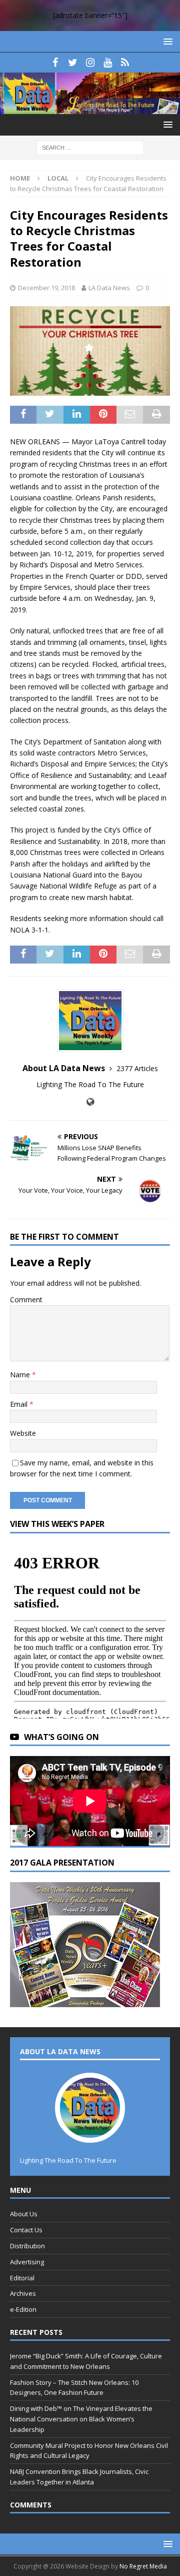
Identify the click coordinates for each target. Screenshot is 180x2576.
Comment (26, 1300)
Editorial (22, 2278)
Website (23, 1433)
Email (20, 1404)
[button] (166, 41)
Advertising (27, 2262)
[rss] (125, 63)
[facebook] (55, 63)
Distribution (27, 2246)
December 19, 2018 (46, 288)
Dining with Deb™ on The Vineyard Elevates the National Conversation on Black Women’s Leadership (81, 2419)
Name (21, 1375)
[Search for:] (90, 147)
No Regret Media (143, 2566)
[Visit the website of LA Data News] (90, 1102)
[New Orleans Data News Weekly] (90, 108)
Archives (23, 2293)
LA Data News (109, 288)
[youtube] (108, 63)
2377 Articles (137, 1068)
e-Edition (23, 2309)
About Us (24, 2214)
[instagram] (90, 63)
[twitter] (73, 63)
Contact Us (26, 2230)
